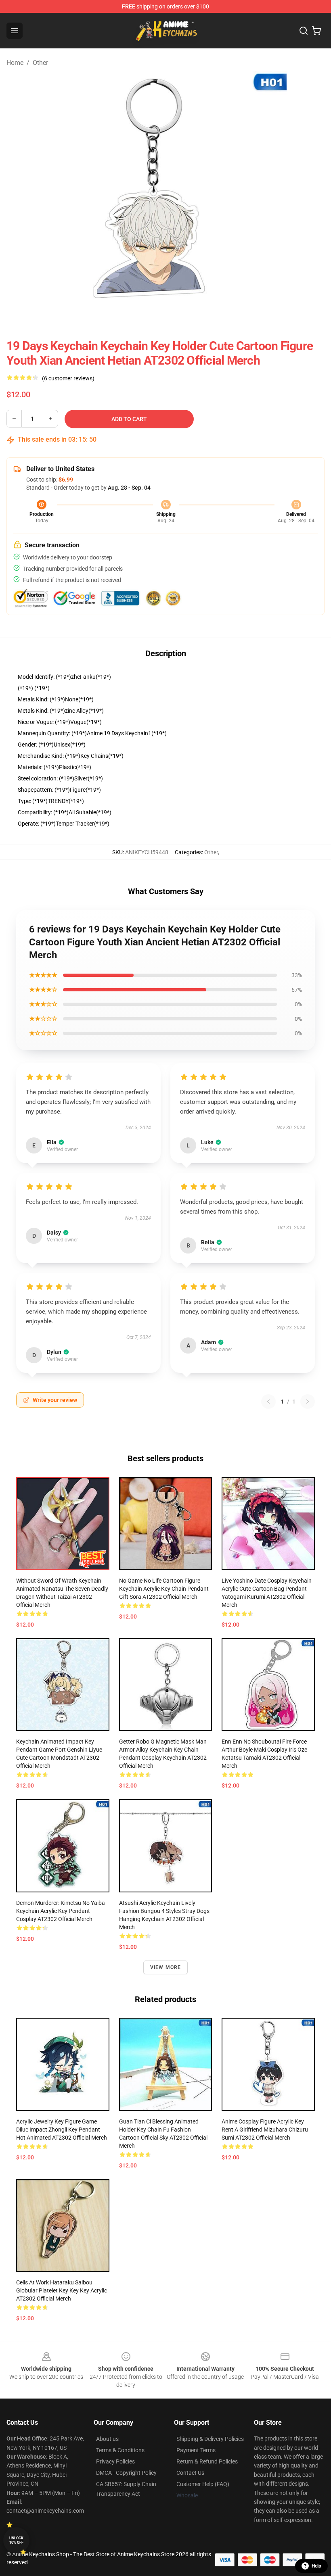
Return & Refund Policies (207, 2461)
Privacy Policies (115, 2461)
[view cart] (316, 31)
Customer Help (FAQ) (203, 2484)
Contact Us (190, 2473)
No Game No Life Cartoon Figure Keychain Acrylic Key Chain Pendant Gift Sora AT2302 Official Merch (164, 1589)
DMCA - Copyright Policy (126, 2473)
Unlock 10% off (16, 2540)
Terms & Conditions (120, 2450)
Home (15, 63)
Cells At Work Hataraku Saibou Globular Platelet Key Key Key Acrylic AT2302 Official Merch (62, 2290)
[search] (304, 31)
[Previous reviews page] (268, 1402)
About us (107, 2439)
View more (166, 1967)
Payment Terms (196, 2450)
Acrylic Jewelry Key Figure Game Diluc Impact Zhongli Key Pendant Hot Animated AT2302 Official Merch (62, 2130)
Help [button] (316, 2566)
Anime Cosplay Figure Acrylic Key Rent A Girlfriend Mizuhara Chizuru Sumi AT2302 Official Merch (265, 2130)
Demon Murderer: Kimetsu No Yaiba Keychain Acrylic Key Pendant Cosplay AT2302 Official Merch (61, 1911)
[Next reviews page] (308, 1402)
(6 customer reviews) (68, 378)
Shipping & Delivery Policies (210, 2439)
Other (40, 63)
